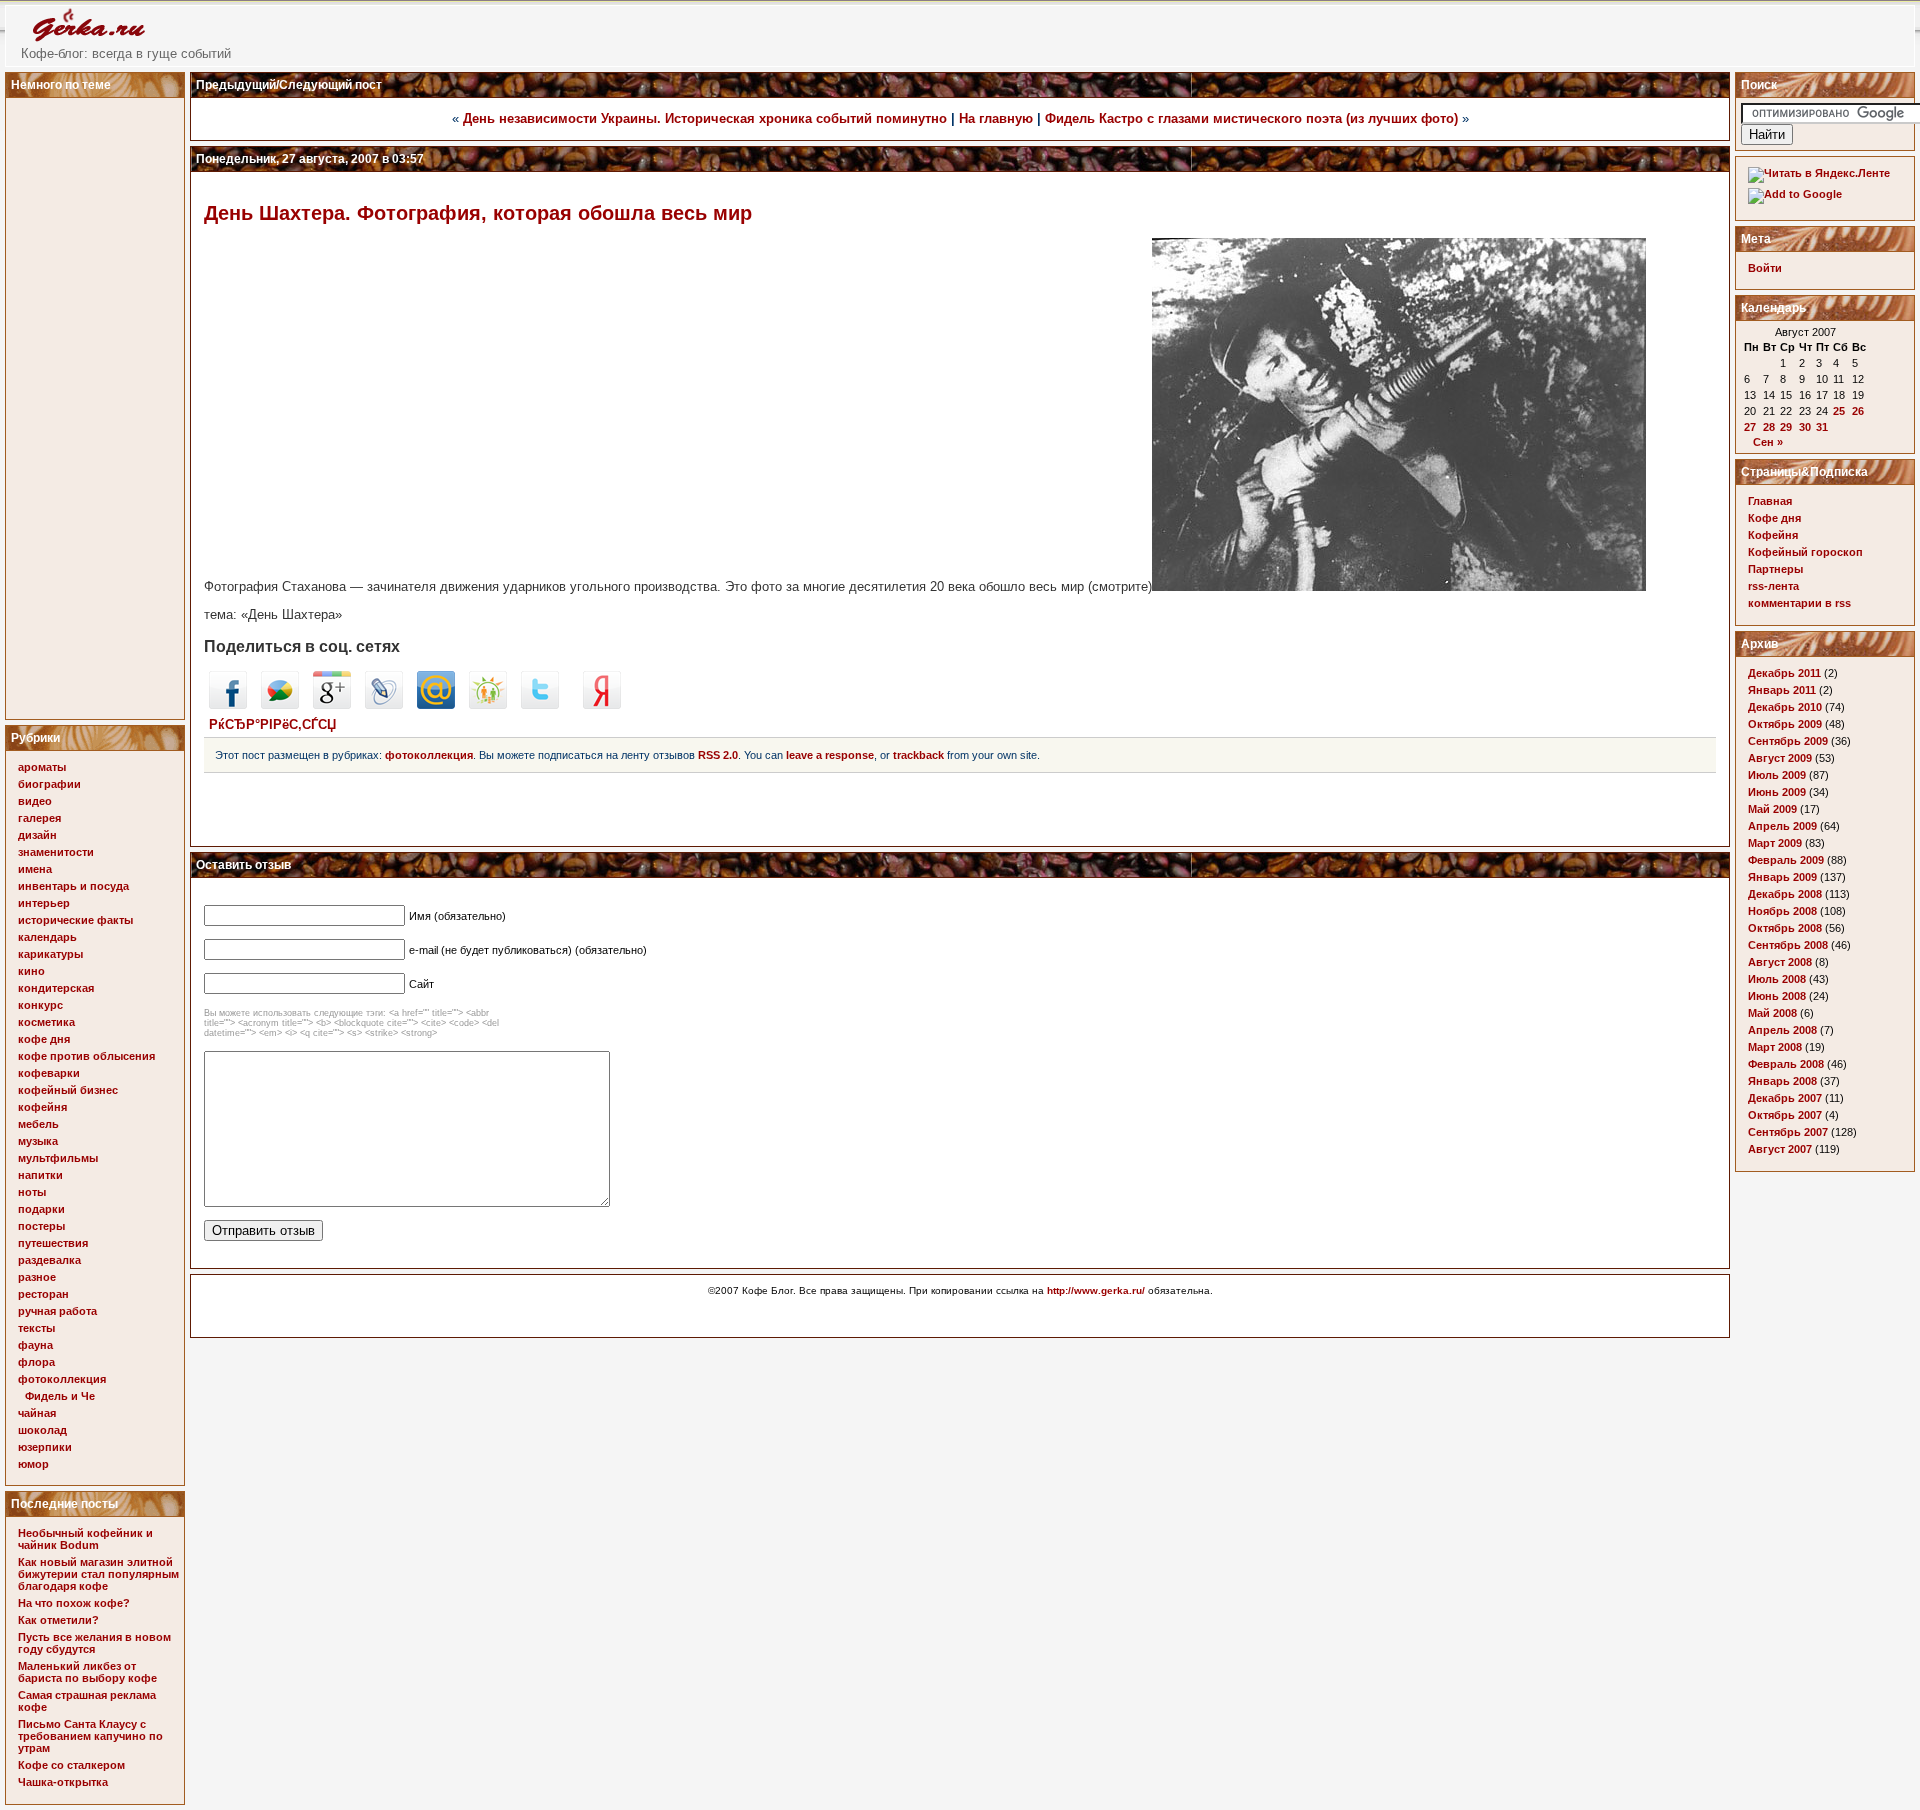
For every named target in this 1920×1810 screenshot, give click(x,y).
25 (1839, 411)
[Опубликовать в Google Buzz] (280, 704)
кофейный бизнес (68, 1090)
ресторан (43, 1294)
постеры (41, 1226)
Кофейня (1773, 535)
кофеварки (49, 1073)
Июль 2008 (1777, 979)
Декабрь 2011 (1784, 673)
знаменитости (56, 852)
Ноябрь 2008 (1782, 911)
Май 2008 (1772, 1013)
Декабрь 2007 (1785, 1098)
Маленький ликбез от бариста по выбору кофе (87, 1672)
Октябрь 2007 (1785, 1115)
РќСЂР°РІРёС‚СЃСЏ (272, 724)
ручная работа (57, 1311)
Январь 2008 (1782, 1081)
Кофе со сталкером (71, 1765)
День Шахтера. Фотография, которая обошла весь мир (478, 213)
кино (31, 971)
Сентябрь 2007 (1788, 1132)
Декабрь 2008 (1785, 894)
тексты (36, 1328)
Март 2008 (1775, 1047)
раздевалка (49, 1260)
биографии (49, 784)
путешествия (53, 1243)
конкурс (40, 1005)
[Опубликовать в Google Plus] (332, 704)
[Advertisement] (98, 403)
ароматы (42, 767)
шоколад (42, 1430)
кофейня (42, 1107)
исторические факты (75, 920)
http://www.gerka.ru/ (1096, 1290)
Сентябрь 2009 (1788, 741)
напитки (40, 1175)
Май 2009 (1772, 809)
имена (35, 869)
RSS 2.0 (718, 755)
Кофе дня (1774, 518)
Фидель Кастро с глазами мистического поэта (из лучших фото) (1251, 118)
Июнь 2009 (1777, 792)
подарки (41, 1209)
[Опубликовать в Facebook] (228, 704)
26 (1858, 411)
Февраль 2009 (1786, 860)
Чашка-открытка (63, 1782)
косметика (46, 1022)
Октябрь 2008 (1785, 928)
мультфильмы (58, 1158)
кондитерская (56, 988)
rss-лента (1773, 586)
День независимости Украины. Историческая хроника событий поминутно (705, 118)
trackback (918, 755)
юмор (33, 1464)
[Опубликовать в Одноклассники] (488, 704)
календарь (47, 937)
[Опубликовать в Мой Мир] (436, 704)
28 (1769, 427)
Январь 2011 (1782, 690)
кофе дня (44, 1039)
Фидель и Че (60, 1396)
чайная (37, 1413)
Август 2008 (1780, 962)
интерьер (44, 903)
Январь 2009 (1782, 877)
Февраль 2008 (1786, 1064)
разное (37, 1277)
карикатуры (50, 954)
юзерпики (45, 1447)
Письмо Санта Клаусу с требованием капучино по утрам (90, 1736)
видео (35, 801)
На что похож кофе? (74, 1603)
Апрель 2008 (1782, 1030)
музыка (38, 1141)
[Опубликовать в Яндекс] (602, 704)
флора (36, 1362)
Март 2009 (1775, 843)
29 (1786, 427)
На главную (996, 118)
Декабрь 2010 (1785, 707)
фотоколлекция (62, 1379)
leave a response (830, 755)
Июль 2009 (1777, 775)
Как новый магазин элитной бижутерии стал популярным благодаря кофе (98, 1574)
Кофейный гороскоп (1805, 552)
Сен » (1768, 442)
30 (1805, 427)
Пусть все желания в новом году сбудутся (94, 1643)
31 (1822, 427)
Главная (1770, 501)
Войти (1765, 268)
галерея (39, 818)
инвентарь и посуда (73, 886)
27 (1750, 427)
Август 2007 (1780, 1149)
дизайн (37, 835)
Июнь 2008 (1777, 996)
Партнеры (1775, 569)
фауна (35, 1345)
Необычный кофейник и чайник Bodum (85, 1539)
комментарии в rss (1799, 603)
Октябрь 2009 (1785, 724)
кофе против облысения (86, 1056)
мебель (38, 1124)
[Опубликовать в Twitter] (540, 704)
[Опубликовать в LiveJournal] (384, 704)
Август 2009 (1780, 758)
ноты (32, 1192)
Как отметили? (58, 1620)
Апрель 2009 (1782, 826)
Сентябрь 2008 (1788, 945)
